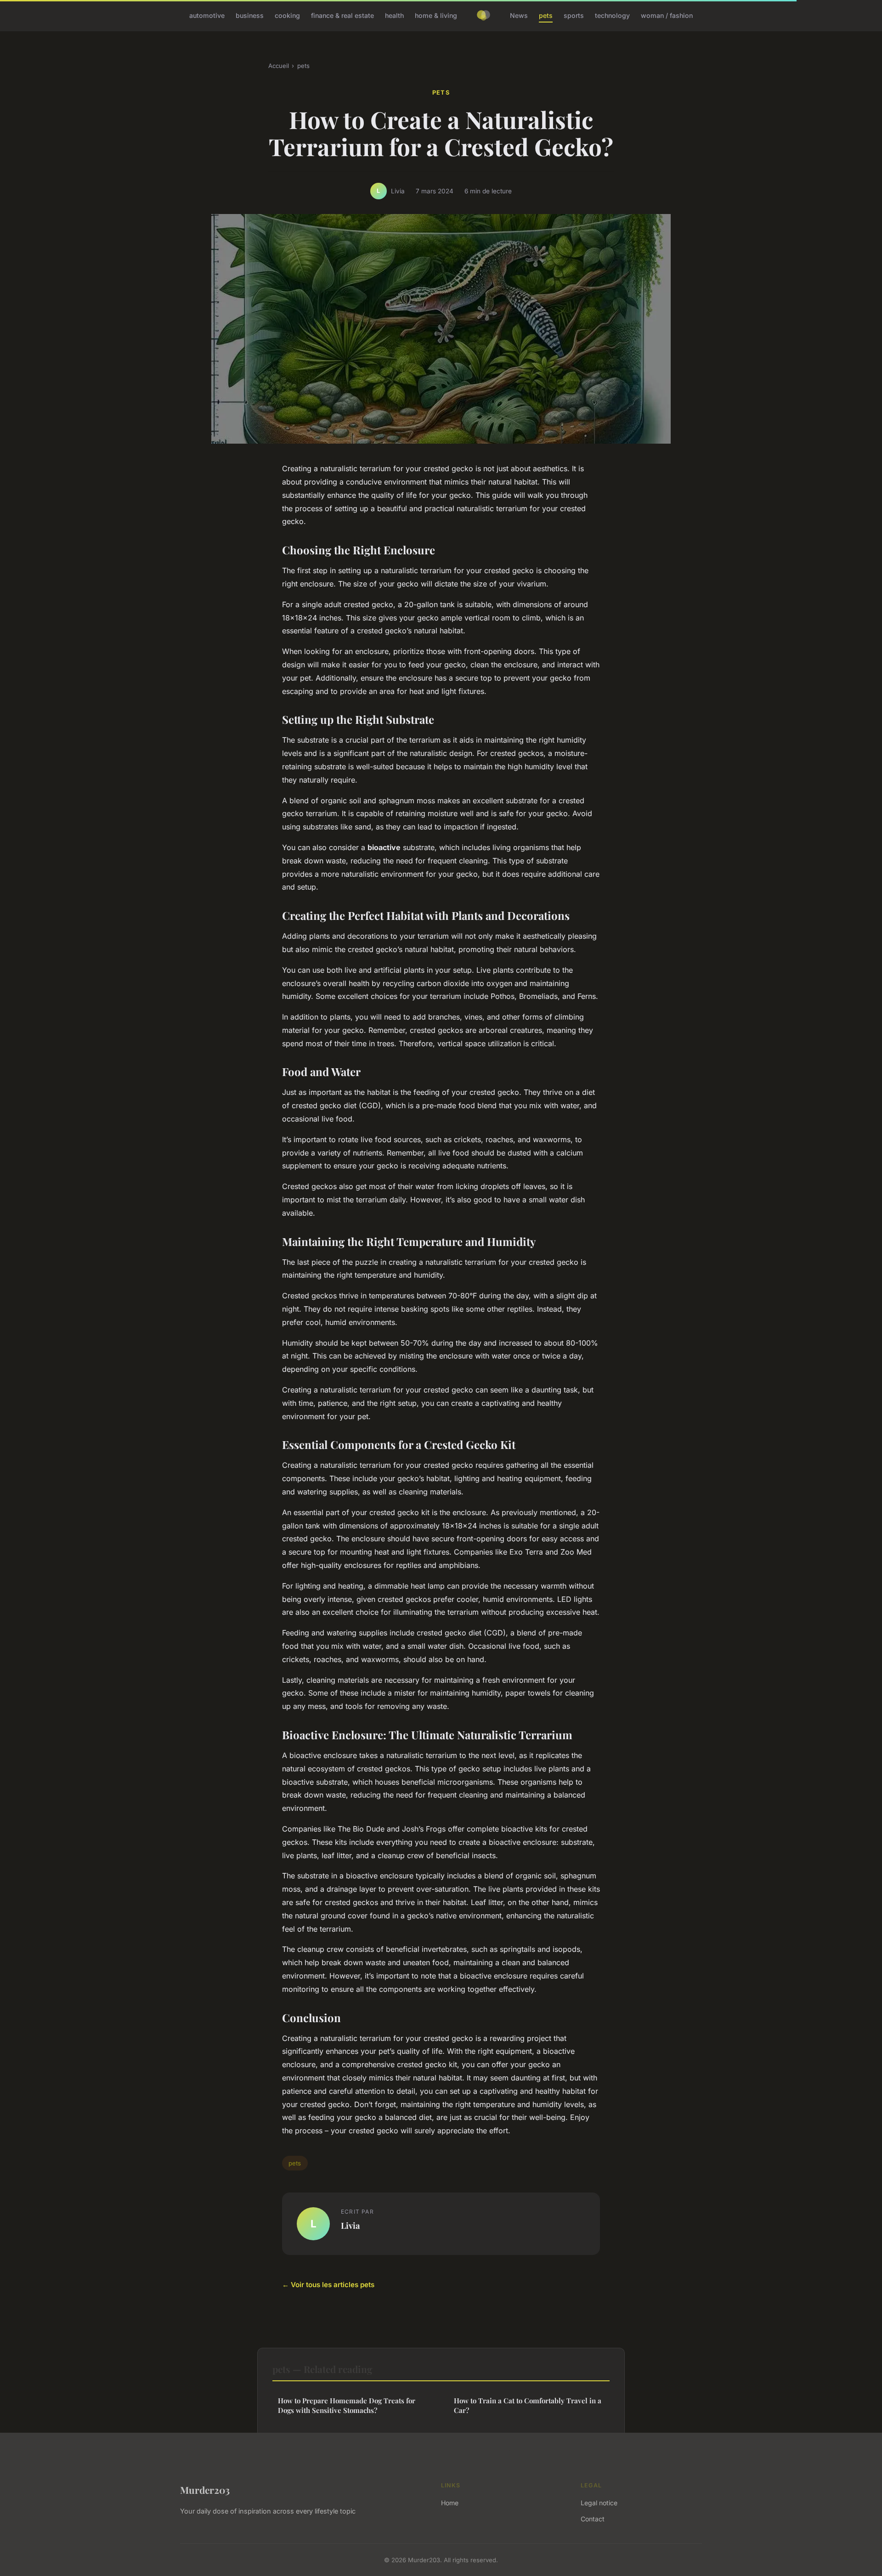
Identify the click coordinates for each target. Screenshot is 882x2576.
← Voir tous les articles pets (328, 2285)
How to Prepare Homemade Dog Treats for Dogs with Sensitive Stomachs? (347, 2405)
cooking (287, 15)
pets (546, 15)
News (519, 15)
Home (450, 2503)
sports (574, 15)
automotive (207, 15)
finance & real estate (342, 15)
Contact (593, 2519)
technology (612, 15)
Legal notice (599, 2503)
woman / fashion (667, 15)
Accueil (279, 66)
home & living (436, 15)
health (394, 15)
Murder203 (205, 2490)
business (250, 15)
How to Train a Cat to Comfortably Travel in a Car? (528, 2405)
